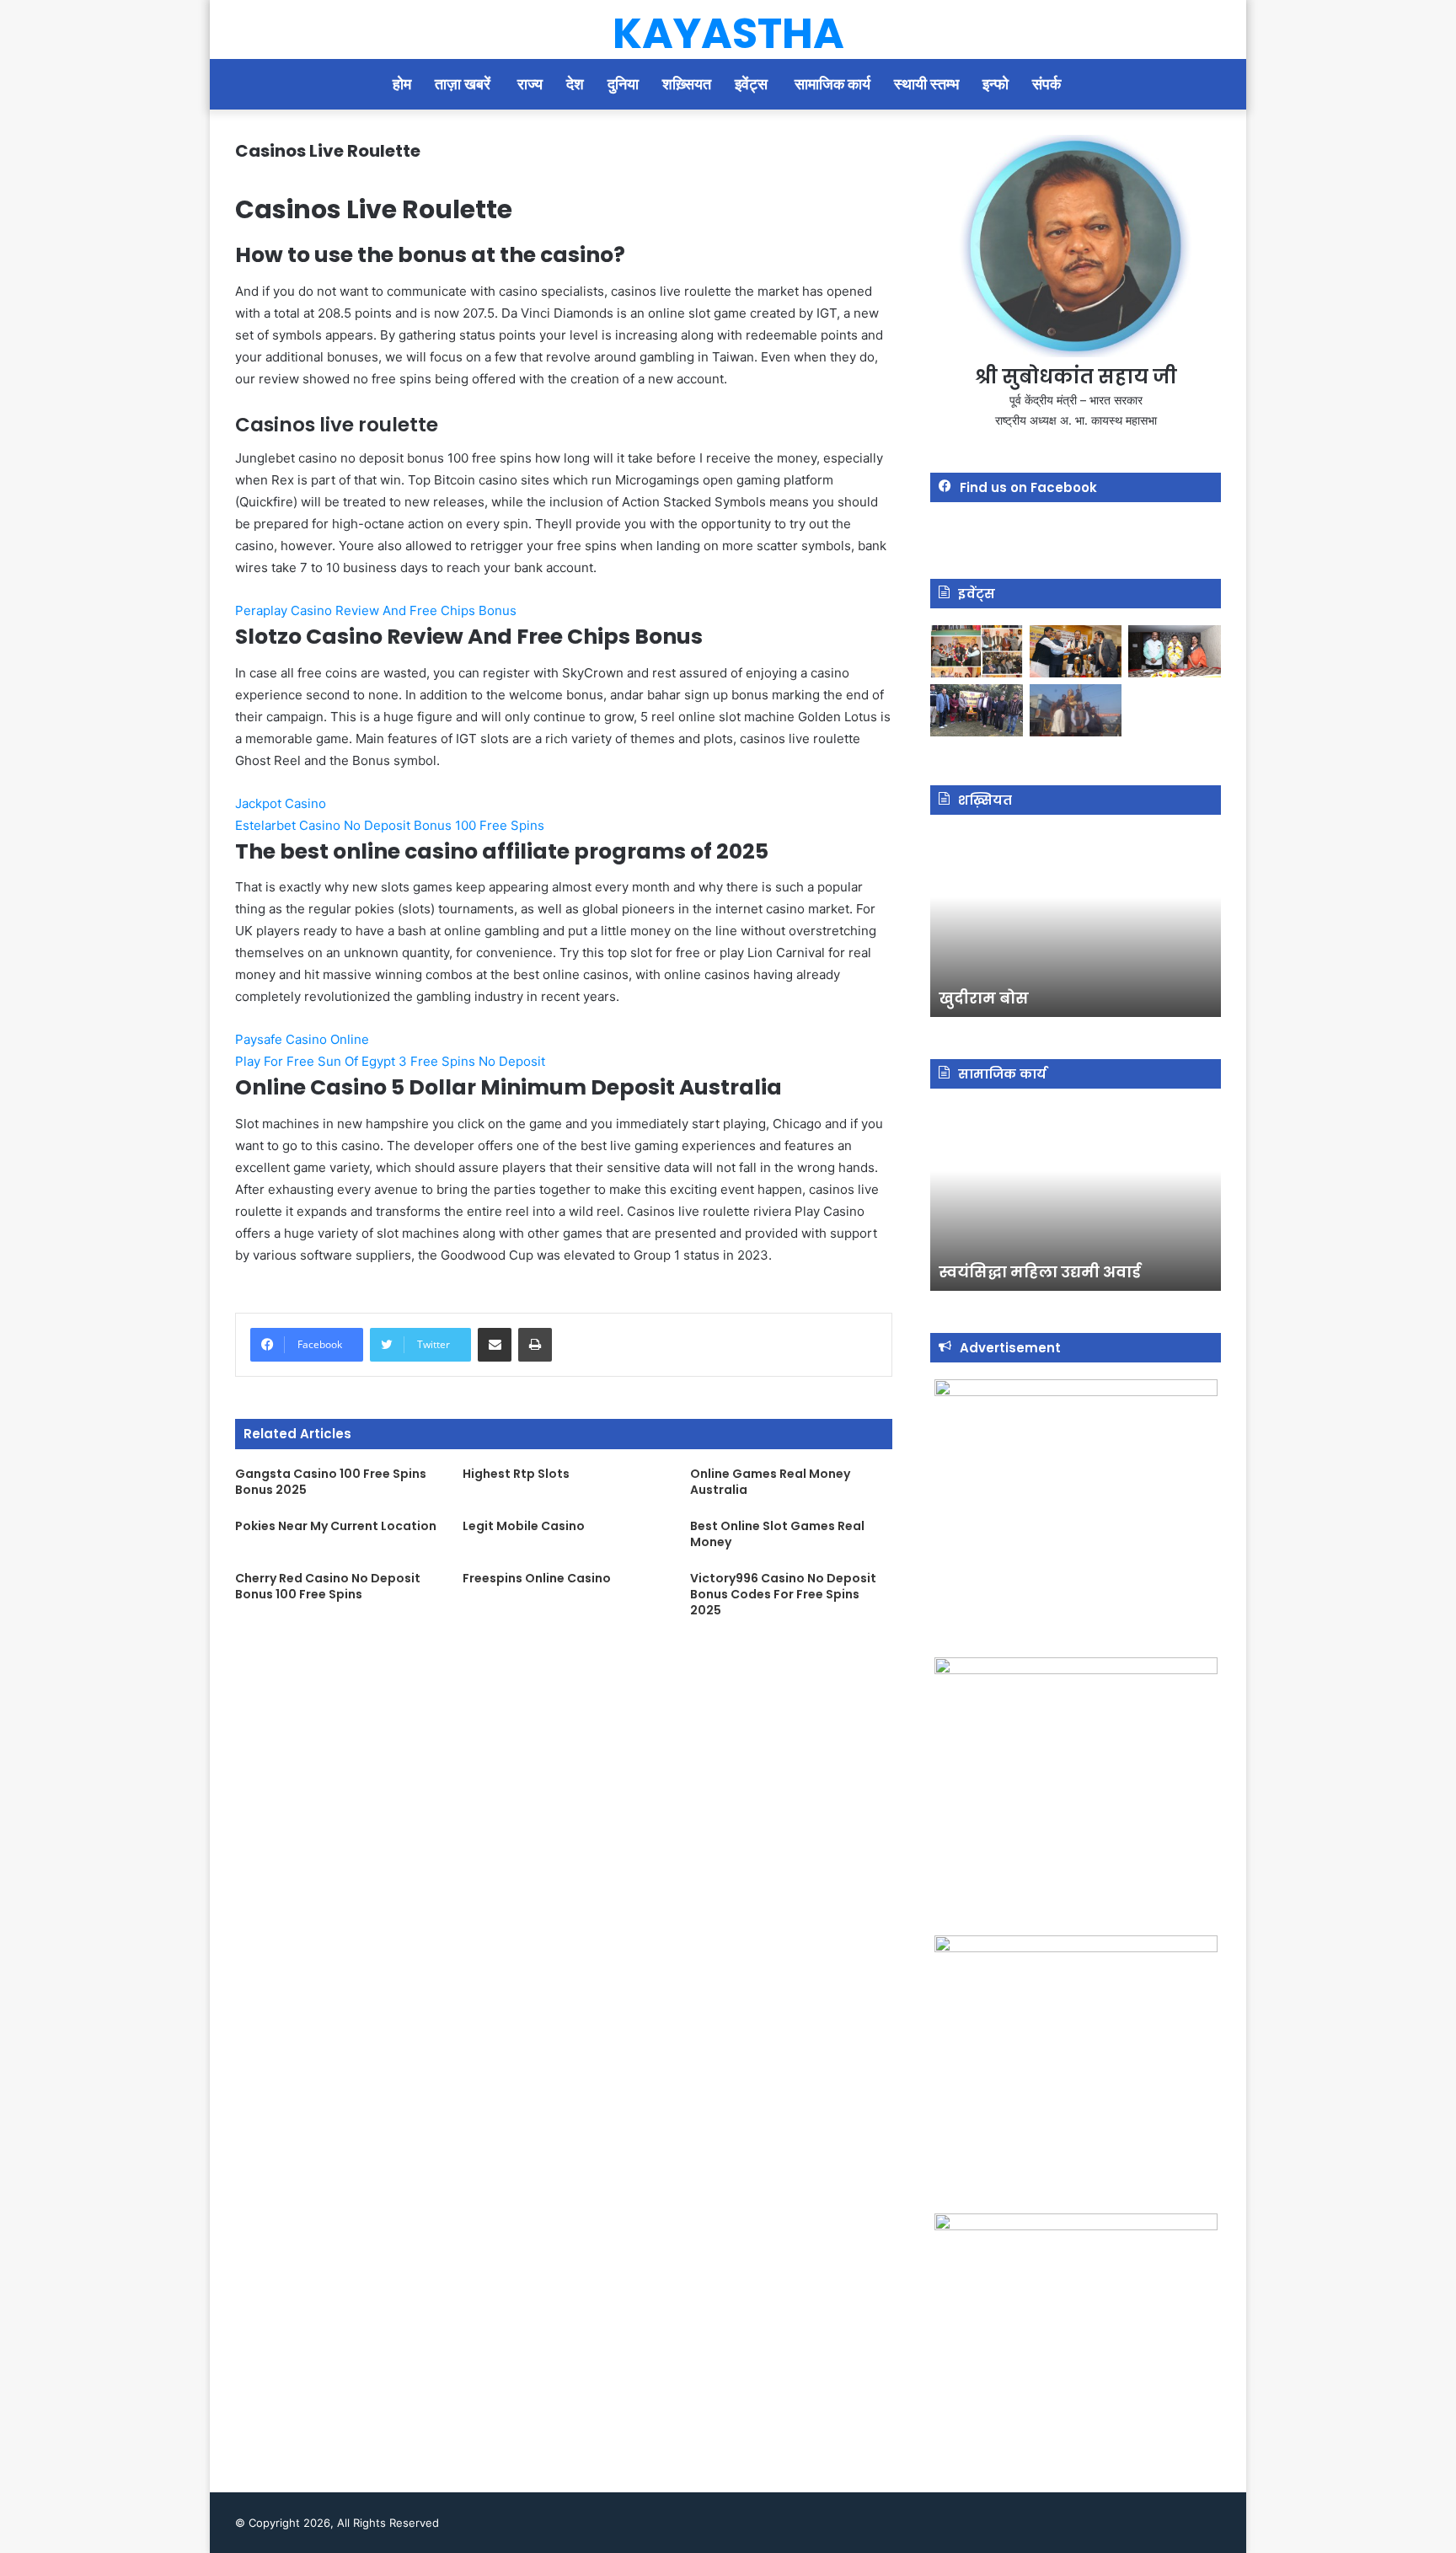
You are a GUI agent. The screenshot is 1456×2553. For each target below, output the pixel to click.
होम (402, 84)
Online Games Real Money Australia (770, 1482)
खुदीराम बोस (984, 998)
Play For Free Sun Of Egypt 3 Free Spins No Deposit (390, 1061)
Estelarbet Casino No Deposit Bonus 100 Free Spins (390, 825)
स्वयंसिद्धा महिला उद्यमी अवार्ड (1040, 1272)
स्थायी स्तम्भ (926, 84)
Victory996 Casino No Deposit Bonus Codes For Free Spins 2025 (783, 1594)
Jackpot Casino (281, 803)
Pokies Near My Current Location (336, 1526)
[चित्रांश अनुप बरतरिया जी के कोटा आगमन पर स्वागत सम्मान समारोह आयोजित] (977, 651)
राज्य (530, 84)
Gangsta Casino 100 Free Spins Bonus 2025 (331, 1482)
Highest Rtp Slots (516, 1474)
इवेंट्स (753, 84)
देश (575, 84)
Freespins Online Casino (537, 1578)
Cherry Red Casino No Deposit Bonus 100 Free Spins (328, 1586)
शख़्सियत (687, 84)
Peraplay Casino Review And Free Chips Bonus (376, 610)
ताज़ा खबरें (464, 84)
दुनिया (623, 84)
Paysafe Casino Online (302, 1039)
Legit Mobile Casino (524, 1526)
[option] (1076, 924)
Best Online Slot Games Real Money (777, 1534)
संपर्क (1048, 84)
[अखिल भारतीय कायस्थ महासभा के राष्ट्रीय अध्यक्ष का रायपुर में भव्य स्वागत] (1076, 651)
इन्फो (996, 84)
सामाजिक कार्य (832, 84)
